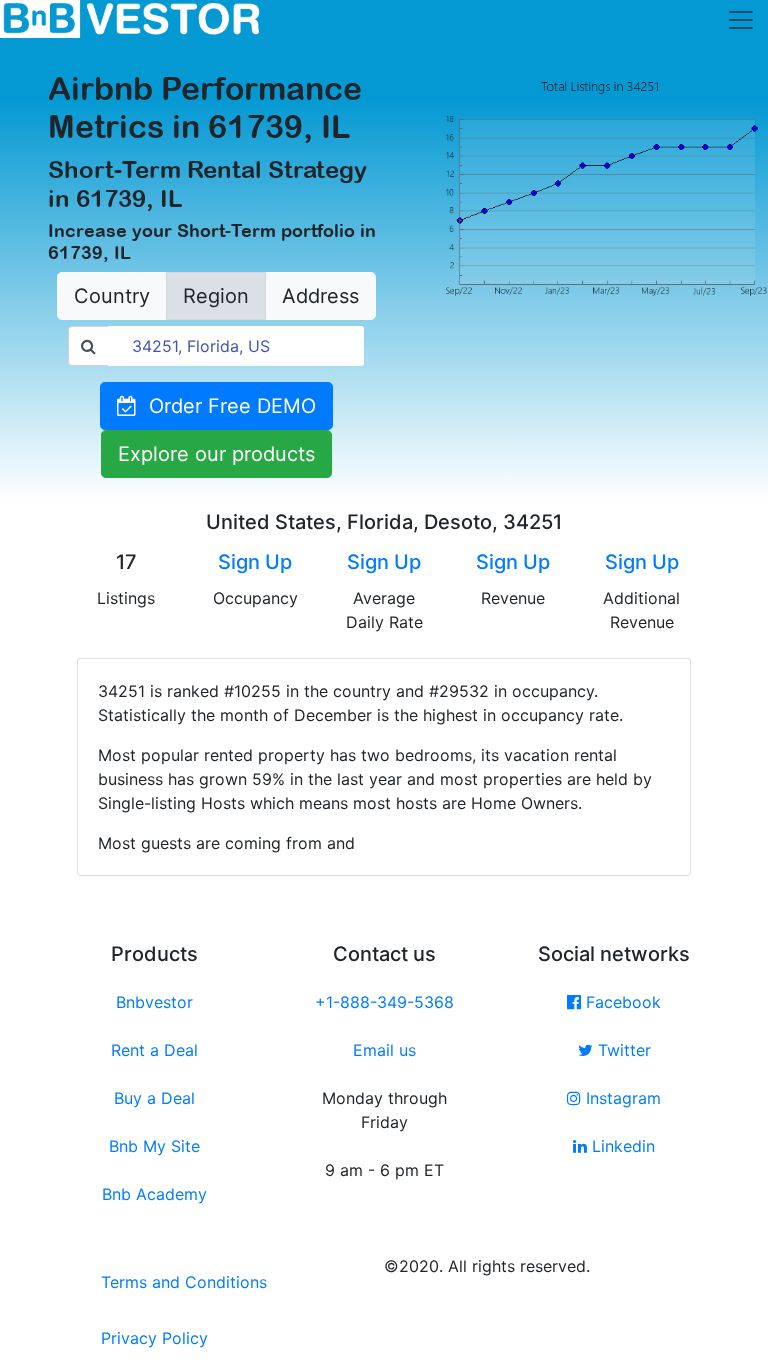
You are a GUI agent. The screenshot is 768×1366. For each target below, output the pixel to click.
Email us (384, 1050)
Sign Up (255, 562)
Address (320, 296)
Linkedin (621, 1146)
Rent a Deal (154, 1050)
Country (112, 296)
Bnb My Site (154, 1146)
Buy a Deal (154, 1098)
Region (216, 296)
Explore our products (216, 454)
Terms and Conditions (184, 1282)
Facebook (621, 1002)
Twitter (622, 1050)
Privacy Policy (154, 1338)
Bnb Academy (154, 1194)
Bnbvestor (154, 1002)
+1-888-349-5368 (384, 1002)
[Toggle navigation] (741, 20)
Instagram (621, 1098)
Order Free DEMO (226, 406)
